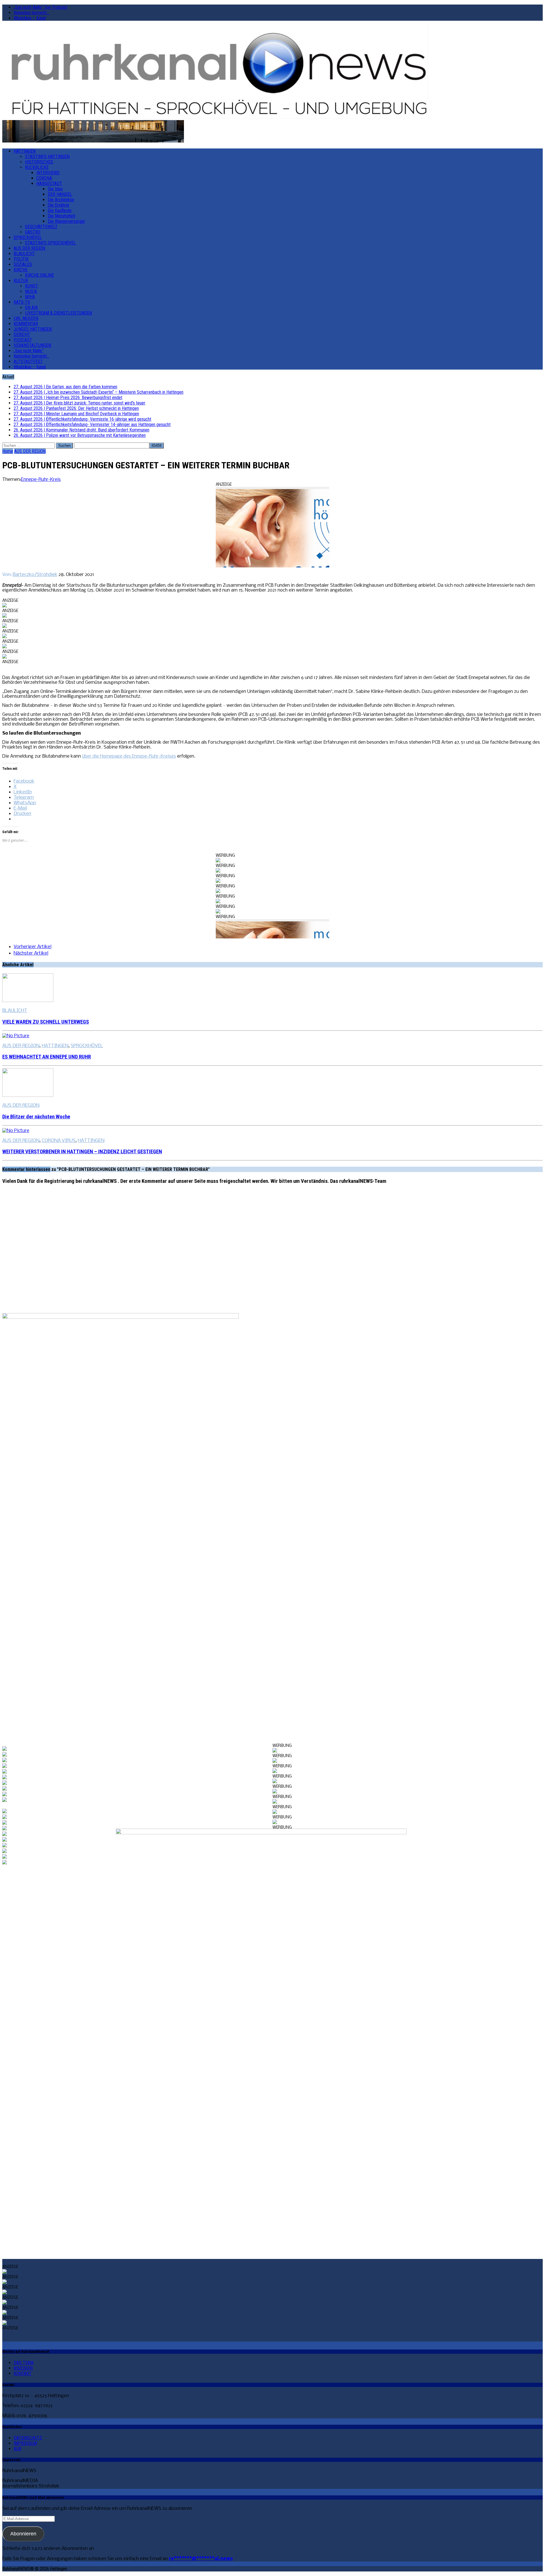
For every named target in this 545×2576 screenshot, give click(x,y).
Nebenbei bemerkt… (32, 13)
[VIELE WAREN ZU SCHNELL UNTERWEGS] (28, 1001)
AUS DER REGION (29, 248)
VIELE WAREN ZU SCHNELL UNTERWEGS (46, 1022)
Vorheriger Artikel (33, 947)
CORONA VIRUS (59, 1141)
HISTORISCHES (39, 162)
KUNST (32, 286)
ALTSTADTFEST (28, 361)
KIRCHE (21, 270)
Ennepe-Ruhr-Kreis (41, 480)
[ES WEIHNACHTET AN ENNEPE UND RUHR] (16, 1036)
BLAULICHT (24, 254)
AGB (17, 2449)
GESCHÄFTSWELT (41, 227)
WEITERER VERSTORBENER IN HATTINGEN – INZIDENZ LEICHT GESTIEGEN (82, 1152)
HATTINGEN (25, 151)
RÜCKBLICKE (37, 167)
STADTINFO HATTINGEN (47, 157)
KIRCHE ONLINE (39, 275)
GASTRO (33, 232)
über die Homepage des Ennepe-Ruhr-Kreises (129, 756)
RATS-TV (22, 302)
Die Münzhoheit (61, 216)
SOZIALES (23, 264)
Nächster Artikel (31, 953)
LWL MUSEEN (26, 318)
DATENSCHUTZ (28, 2438)
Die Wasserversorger (66, 221)
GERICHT (22, 335)
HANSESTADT (49, 184)
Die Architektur (61, 200)
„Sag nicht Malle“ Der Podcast (40, 7)
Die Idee (55, 189)
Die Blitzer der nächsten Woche (36, 1117)
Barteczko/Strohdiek (35, 575)
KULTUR (21, 281)
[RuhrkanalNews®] (272, 73)
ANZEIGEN (23, 2368)
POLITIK (21, 259)
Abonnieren (23, 2534)
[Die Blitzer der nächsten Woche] (28, 1096)
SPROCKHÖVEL (28, 237)
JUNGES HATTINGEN (33, 329)
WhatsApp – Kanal (30, 18)
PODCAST (23, 340)
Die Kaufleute (60, 210)
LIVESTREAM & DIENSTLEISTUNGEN (58, 313)
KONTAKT (23, 2373)
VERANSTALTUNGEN (32, 345)
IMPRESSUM (25, 2443)
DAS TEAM (24, 2363)
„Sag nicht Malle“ (29, 351)
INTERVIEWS (48, 173)
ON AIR (31, 308)
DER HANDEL (60, 194)
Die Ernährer (59, 205)
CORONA (44, 178)
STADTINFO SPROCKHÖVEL (50, 243)
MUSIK (31, 291)
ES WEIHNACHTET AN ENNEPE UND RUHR (47, 1057)
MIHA (30, 297)
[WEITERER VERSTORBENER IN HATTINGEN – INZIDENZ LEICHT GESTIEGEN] (16, 1131)
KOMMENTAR (26, 324)
